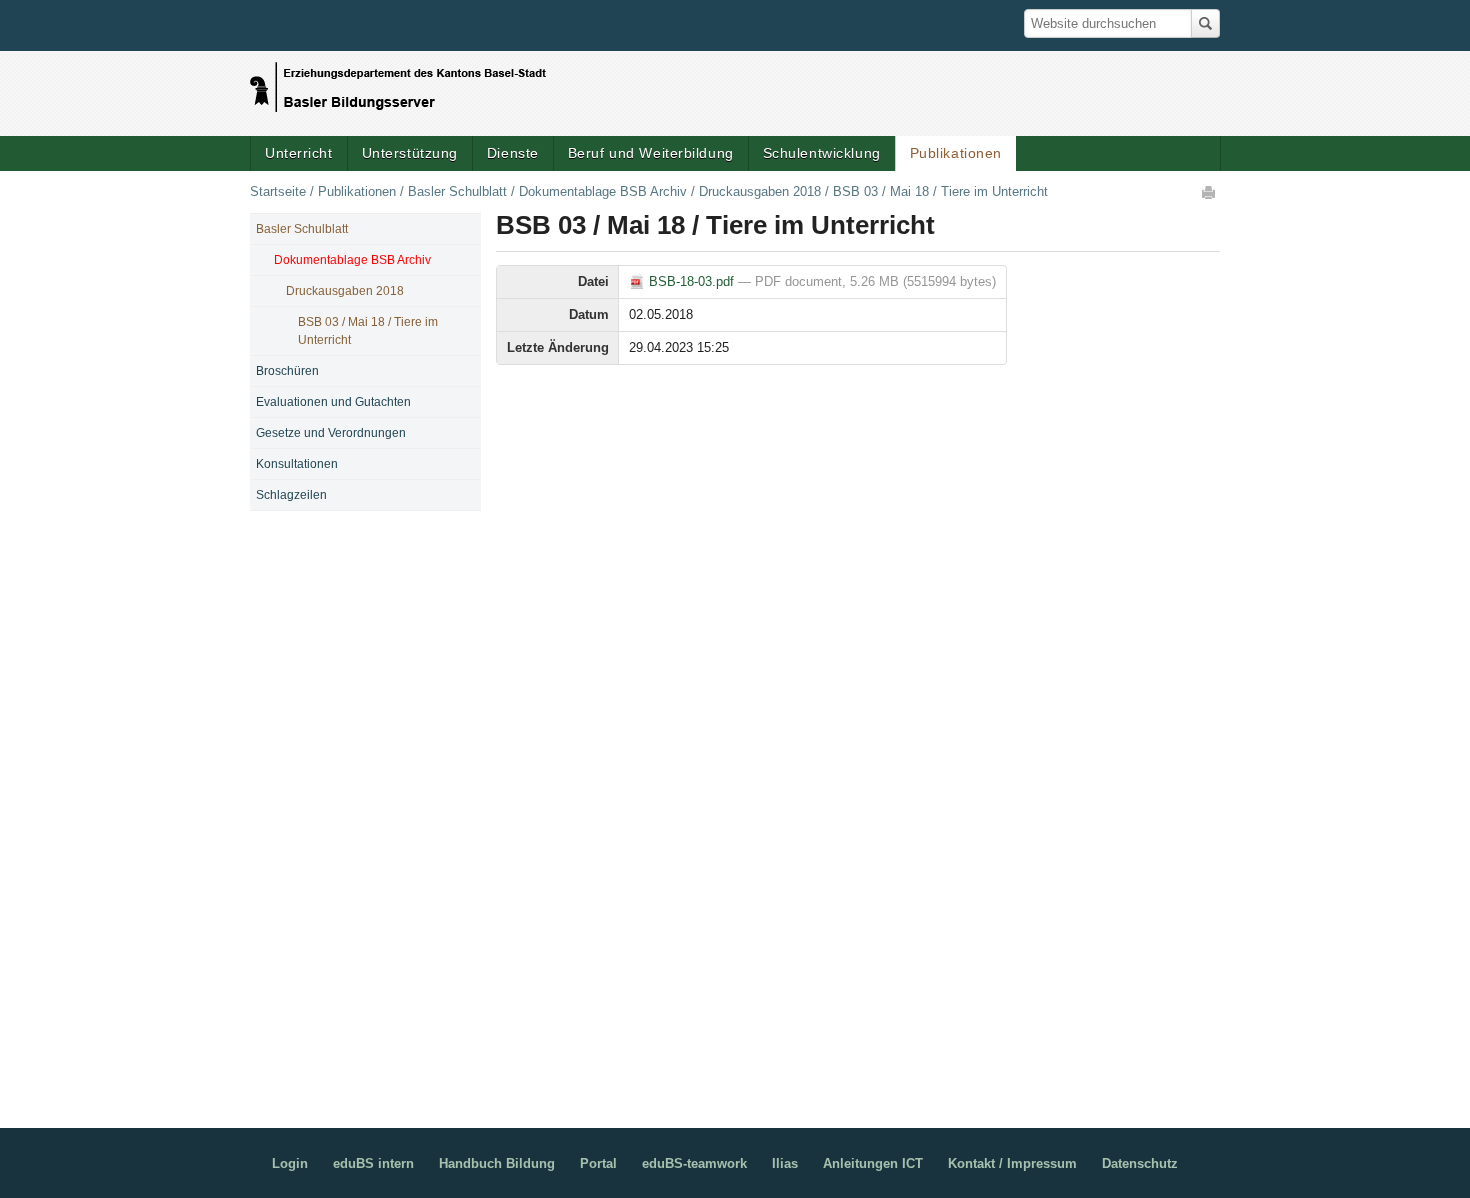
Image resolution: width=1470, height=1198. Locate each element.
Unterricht (299, 153)
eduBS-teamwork (694, 1163)
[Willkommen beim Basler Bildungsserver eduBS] (398, 82)
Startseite (278, 191)
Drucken (1210, 192)
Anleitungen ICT (873, 1163)
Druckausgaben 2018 (760, 191)
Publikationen (956, 153)
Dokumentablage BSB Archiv (603, 191)
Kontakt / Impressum (1012, 1163)
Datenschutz (1140, 1163)
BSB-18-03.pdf (691, 281)
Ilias (785, 1163)
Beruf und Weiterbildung (651, 153)
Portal (598, 1163)
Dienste (513, 153)
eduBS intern (373, 1163)
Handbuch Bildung (497, 1163)
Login (290, 1163)
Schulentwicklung (822, 153)
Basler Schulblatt (457, 191)
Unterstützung (410, 153)
